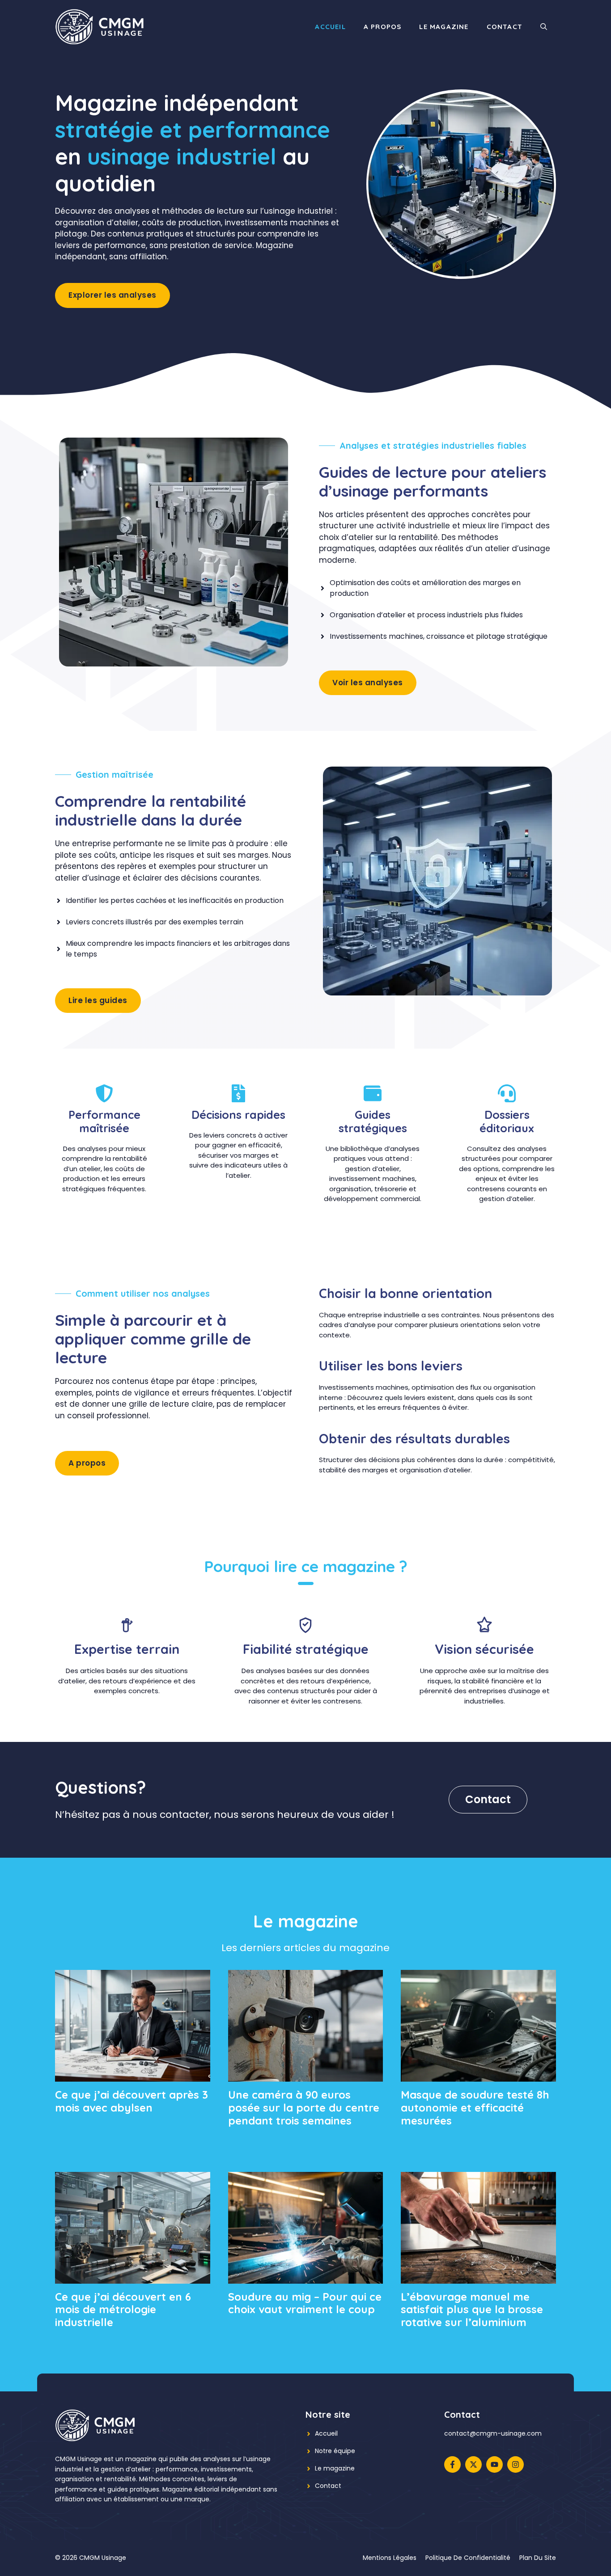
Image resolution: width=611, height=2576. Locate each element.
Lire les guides (98, 1000)
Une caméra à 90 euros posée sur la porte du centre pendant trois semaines (304, 2108)
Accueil (330, 27)
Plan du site (538, 2558)
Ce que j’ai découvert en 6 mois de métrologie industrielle (123, 2310)
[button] (544, 27)
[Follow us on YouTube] (494, 2464)
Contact (505, 27)
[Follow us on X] (473, 2464)
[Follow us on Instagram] (516, 2464)
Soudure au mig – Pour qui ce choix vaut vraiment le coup (305, 2303)
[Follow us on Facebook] (452, 2464)
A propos (383, 27)
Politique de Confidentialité (468, 2558)
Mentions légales (390, 2558)
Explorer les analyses (112, 295)
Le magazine (444, 27)
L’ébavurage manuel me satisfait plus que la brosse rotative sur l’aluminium (472, 2310)
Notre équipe (335, 2451)
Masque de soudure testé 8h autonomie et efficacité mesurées (475, 2108)
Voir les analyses (368, 683)
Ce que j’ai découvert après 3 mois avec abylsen (132, 2101)
